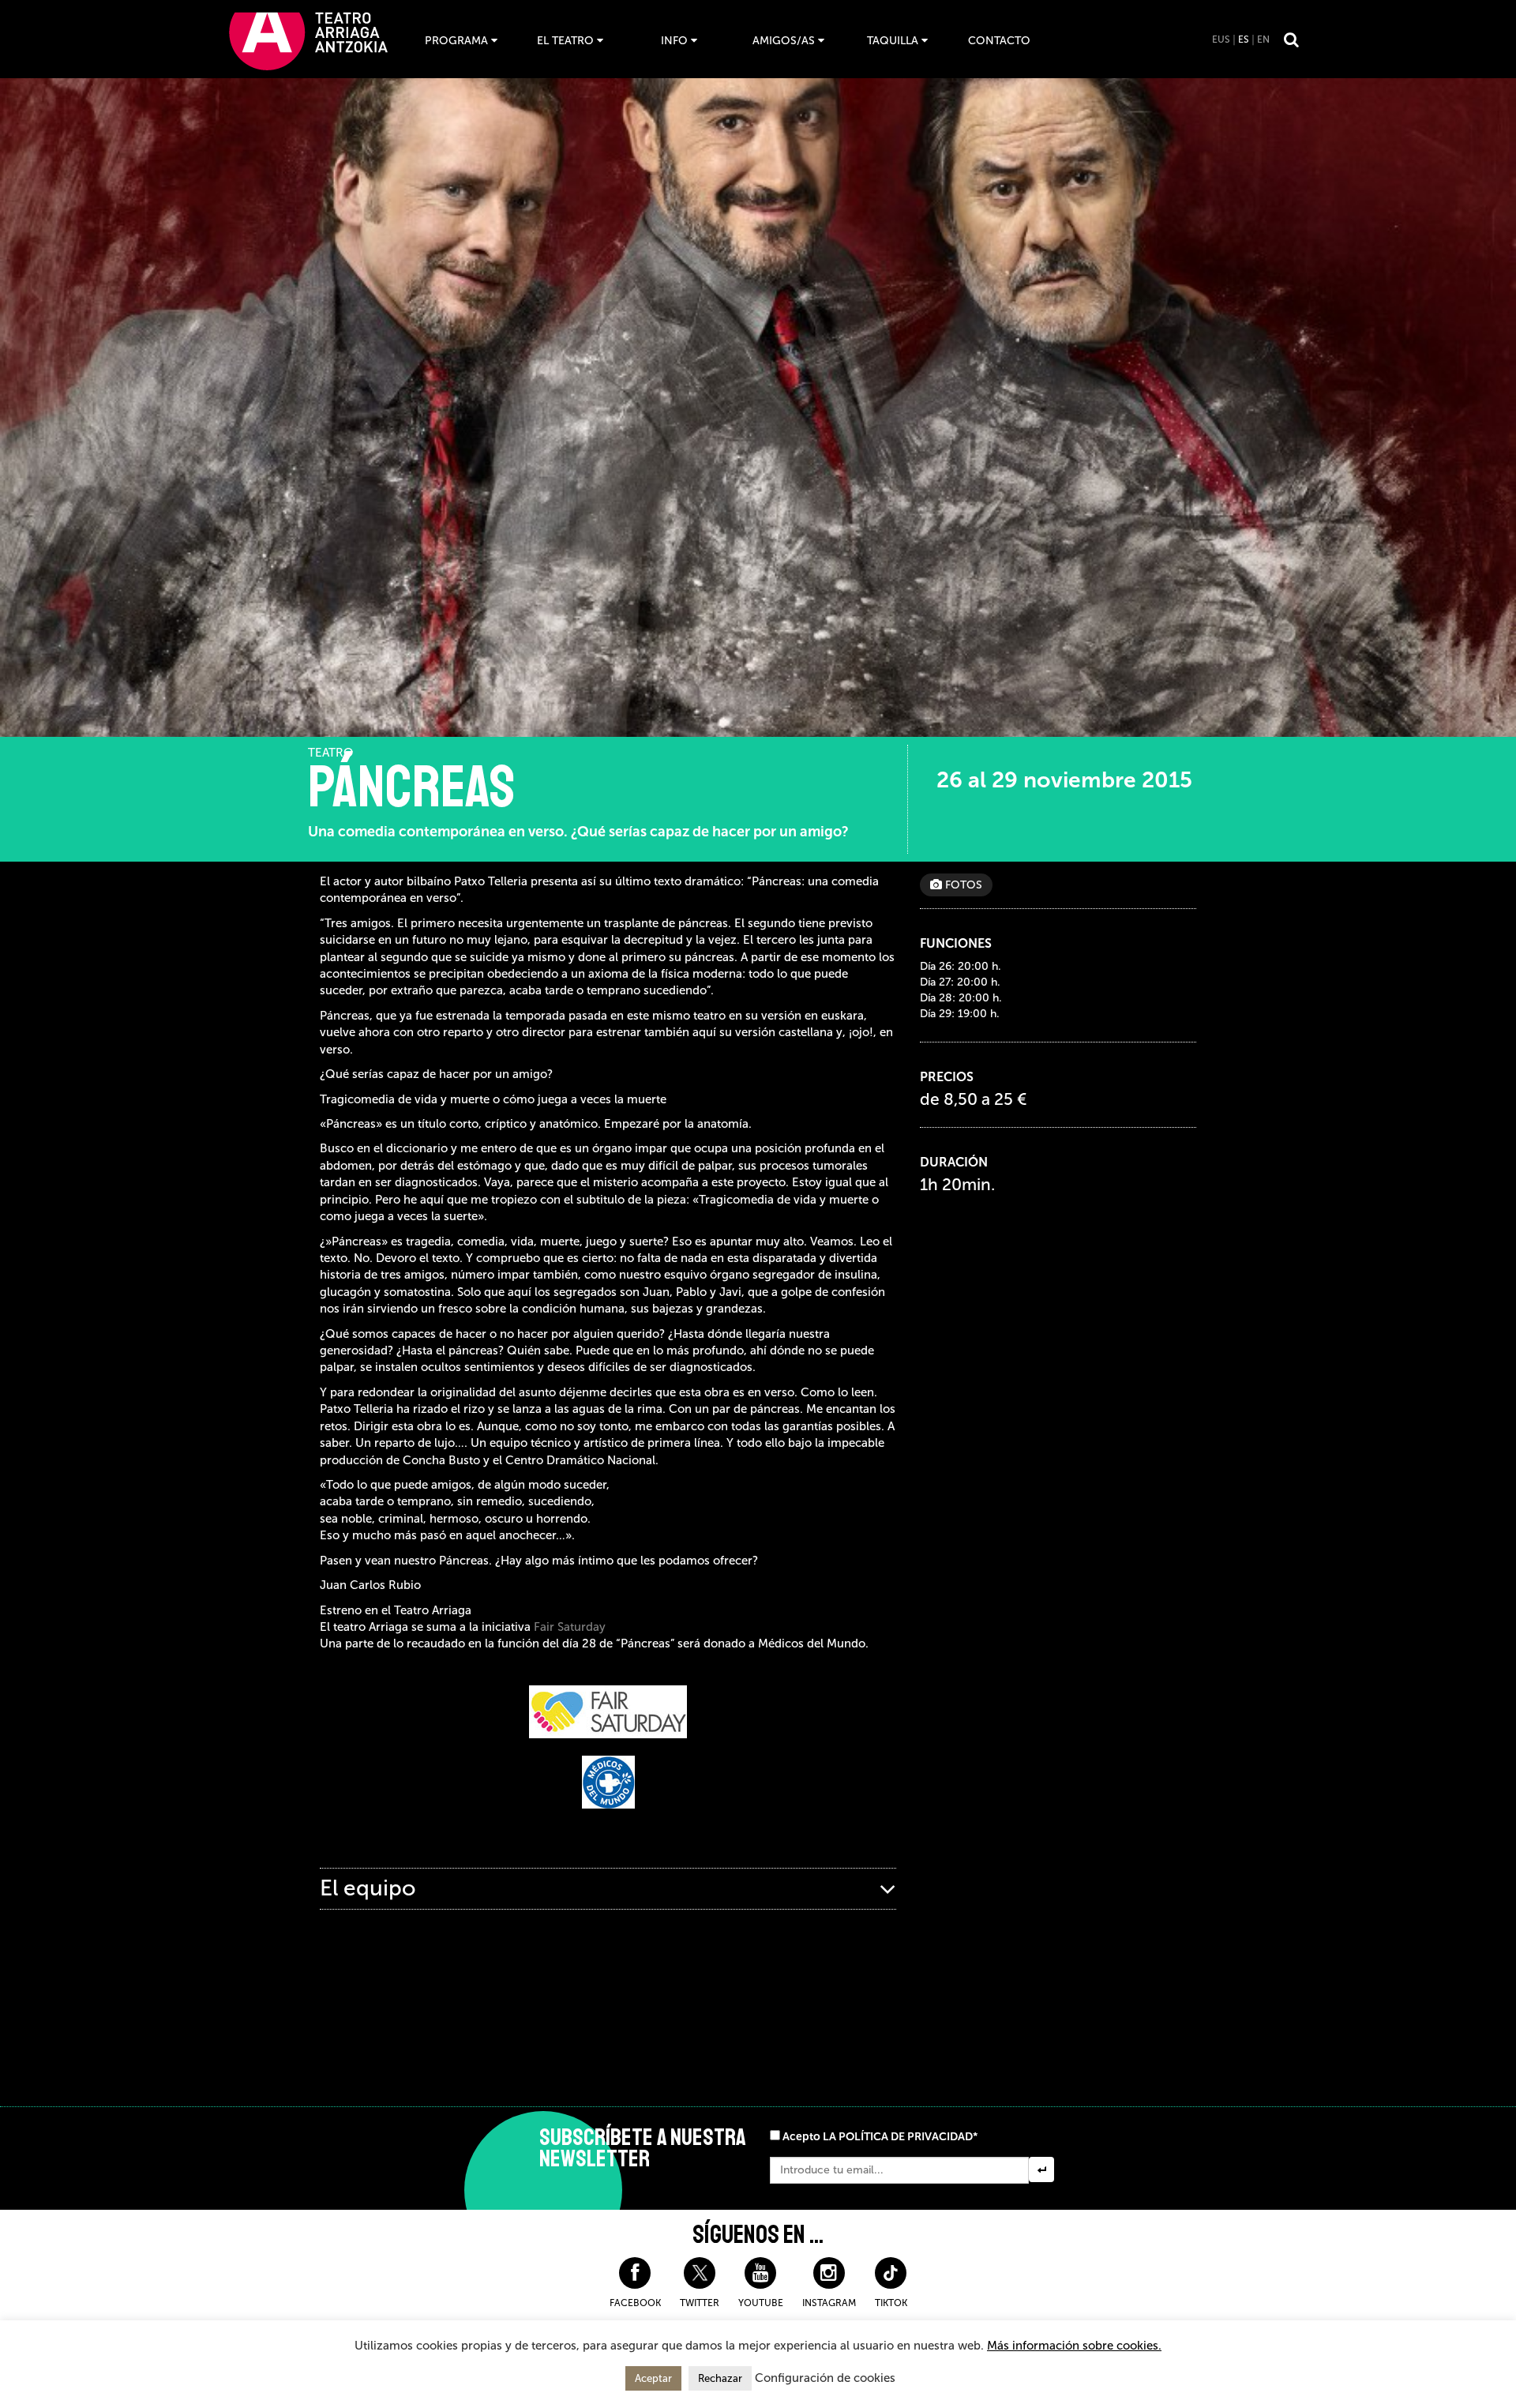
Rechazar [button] (720, 2378)
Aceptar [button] (653, 2378)
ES (1244, 39)
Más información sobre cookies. (1074, 2346)
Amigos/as (784, 41)
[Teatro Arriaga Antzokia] (308, 41)
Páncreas (411, 787)
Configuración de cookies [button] (825, 2378)
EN (1263, 39)
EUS (1221, 39)
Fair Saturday (570, 1627)
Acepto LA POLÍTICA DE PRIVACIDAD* (880, 2137)
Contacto (999, 41)
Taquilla (893, 41)
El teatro (565, 41)
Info (674, 41)
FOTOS (962, 885)
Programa (456, 41)
